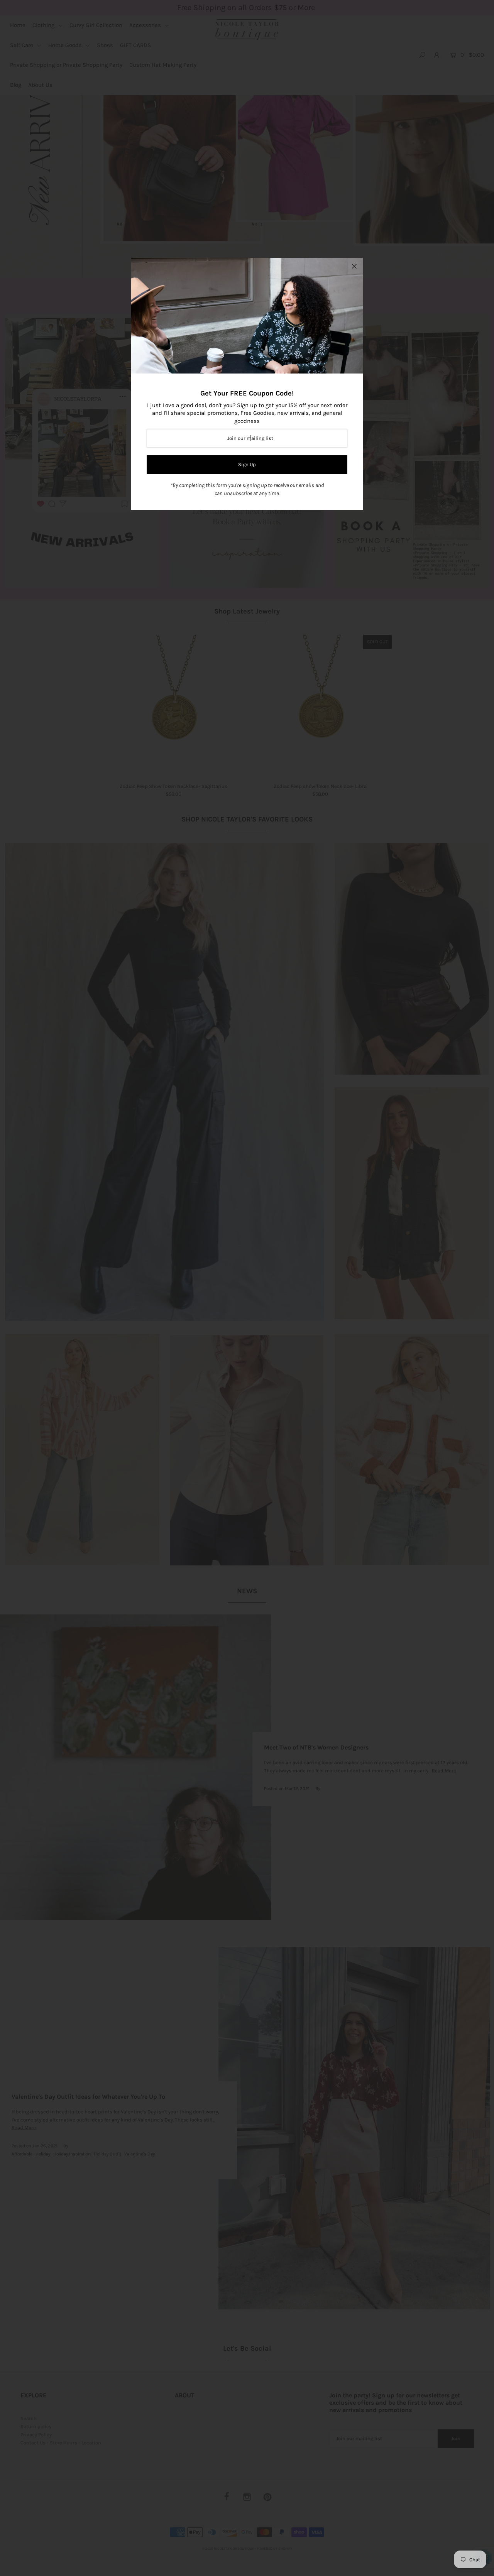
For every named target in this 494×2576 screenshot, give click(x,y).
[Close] (354, 266)
